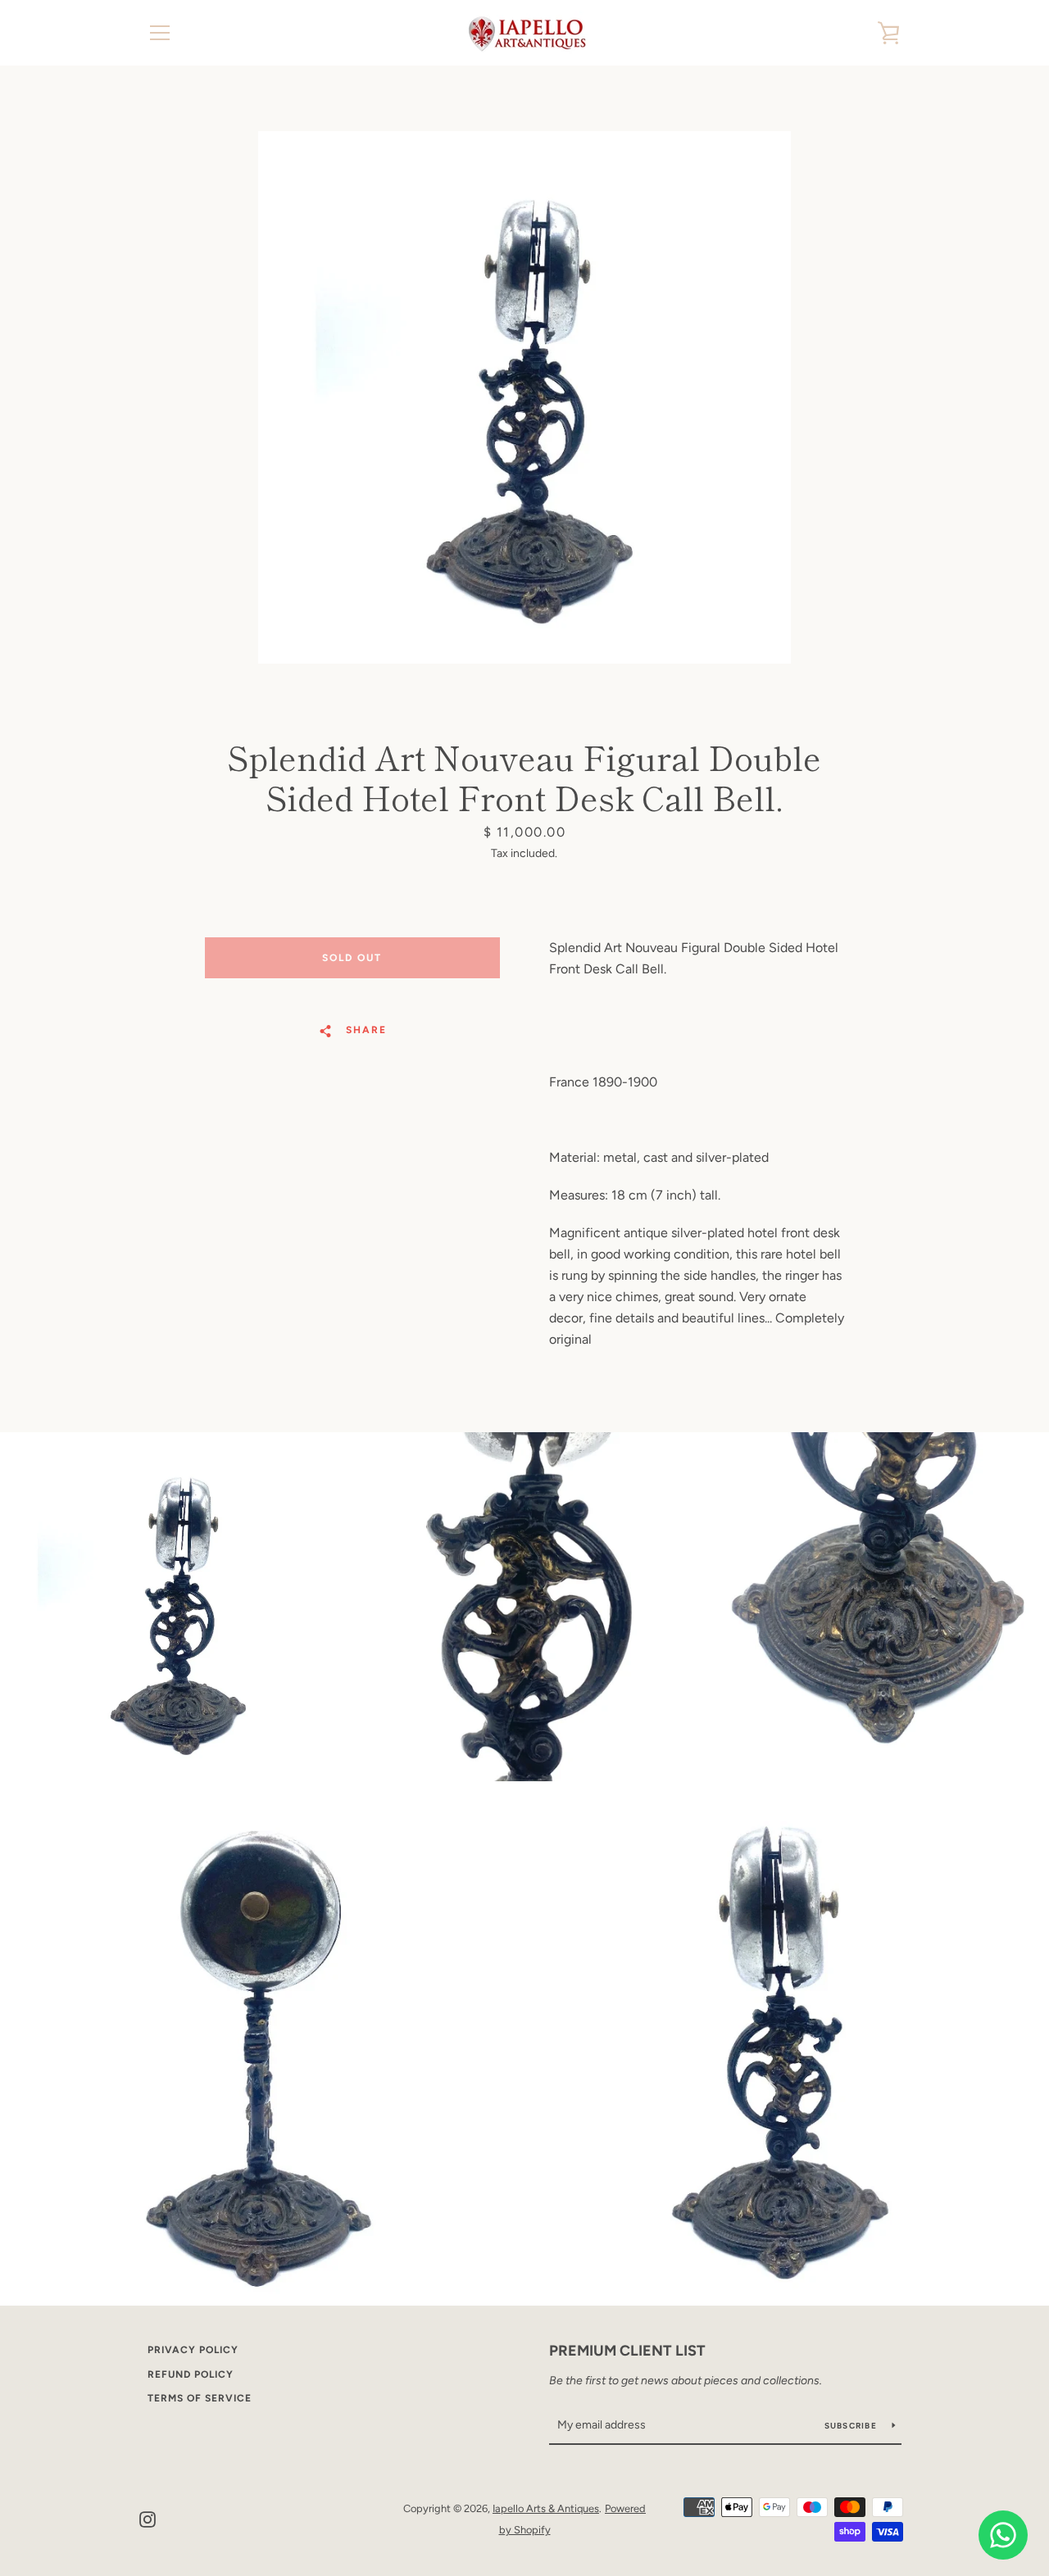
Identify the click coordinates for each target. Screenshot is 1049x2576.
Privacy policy (193, 2350)
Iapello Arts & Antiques (546, 2508)
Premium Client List (627, 2351)
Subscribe (852, 2426)
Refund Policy (191, 2374)
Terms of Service (200, 2398)
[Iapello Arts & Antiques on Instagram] (148, 2518)
